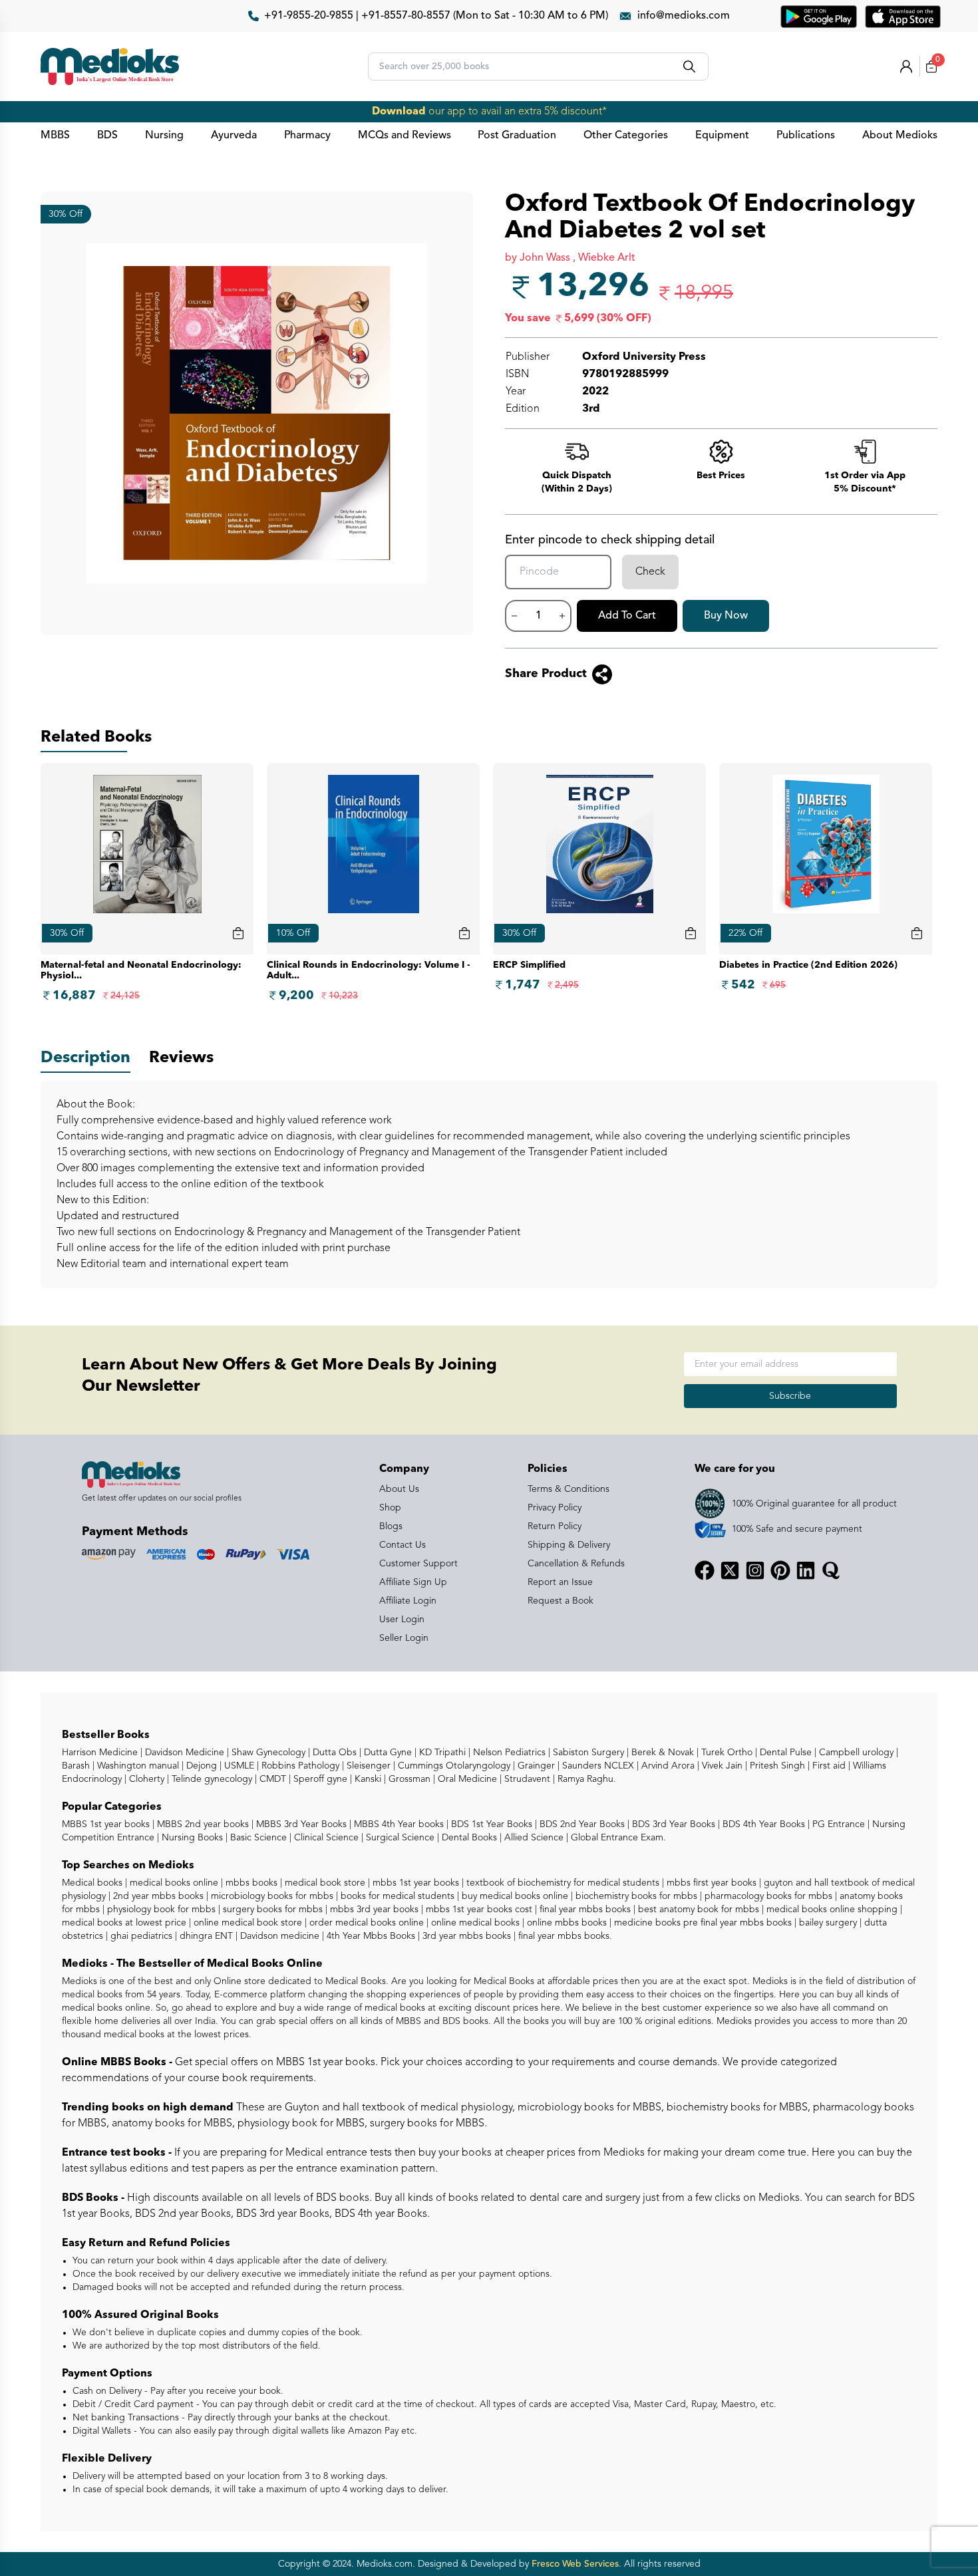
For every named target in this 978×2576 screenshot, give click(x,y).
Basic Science (257, 1838)
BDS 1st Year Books (490, 1824)
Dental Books (468, 1838)
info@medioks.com (684, 16)
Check (650, 572)
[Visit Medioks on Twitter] (730, 1570)
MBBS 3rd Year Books (300, 1824)
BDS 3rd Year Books (672, 1824)
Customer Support (418, 1564)
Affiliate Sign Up (413, 1582)
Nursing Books (191, 1838)
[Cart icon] (238, 933)
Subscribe (790, 1396)
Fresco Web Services (575, 2564)
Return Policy (555, 1526)
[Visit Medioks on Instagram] (755, 1570)
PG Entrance (837, 1824)
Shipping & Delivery (569, 1545)
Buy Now (726, 616)
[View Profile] (906, 67)
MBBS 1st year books (107, 1824)
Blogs (391, 1526)
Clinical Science (325, 1838)
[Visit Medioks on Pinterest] (780, 1570)
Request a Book (561, 1601)
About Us (399, 1489)
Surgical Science (399, 1838)
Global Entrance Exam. (617, 1838)
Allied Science (533, 1838)
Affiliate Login (408, 1601)
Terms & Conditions (569, 1489)
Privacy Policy (555, 1508)
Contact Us (403, 1545)
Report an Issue (560, 1582)
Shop (390, 1508)
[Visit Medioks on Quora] (831, 1570)
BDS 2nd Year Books (581, 1824)
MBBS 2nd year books (202, 1824)
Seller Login (404, 1638)
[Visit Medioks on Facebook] (705, 1570)
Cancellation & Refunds (576, 1564)
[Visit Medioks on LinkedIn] (806, 1570)
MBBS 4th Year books (398, 1824)
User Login (402, 1620)
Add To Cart (627, 616)
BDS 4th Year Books (762, 1824)
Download (399, 112)
